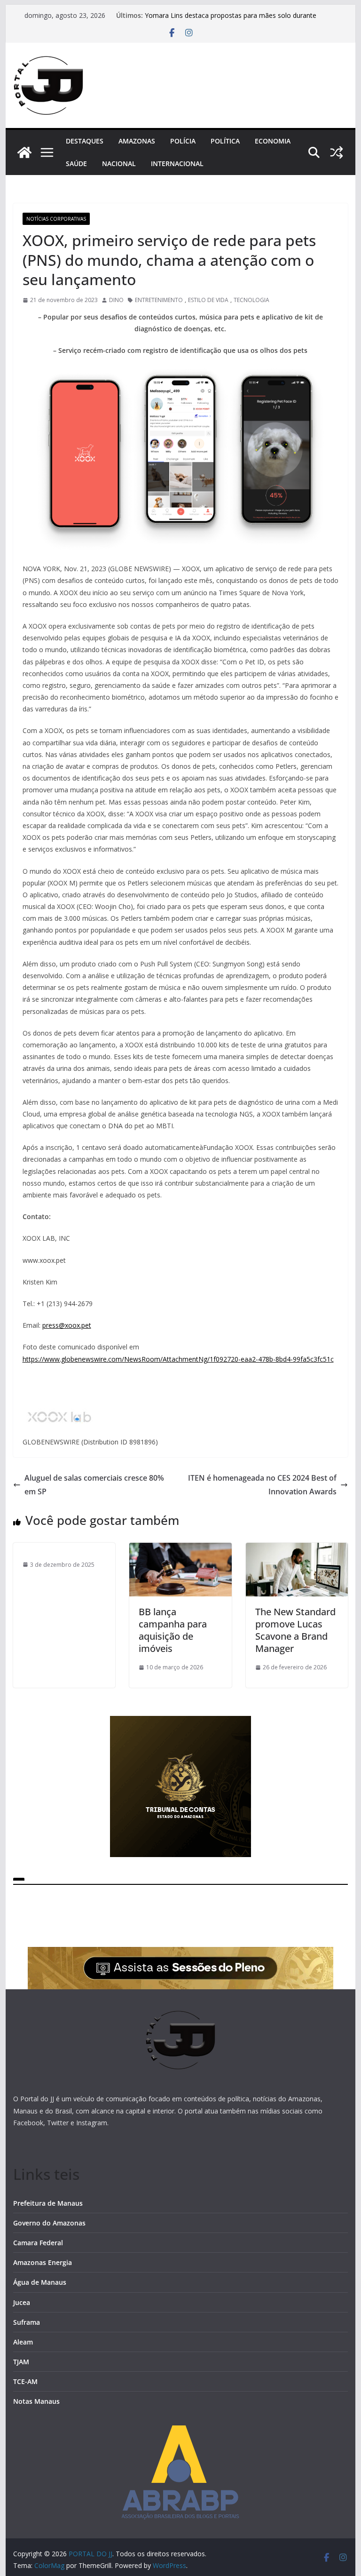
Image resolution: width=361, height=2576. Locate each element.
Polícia (183, 141)
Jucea (22, 2302)
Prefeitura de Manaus (48, 2203)
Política (225, 141)
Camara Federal (38, 2243)
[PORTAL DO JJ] (24, 152)
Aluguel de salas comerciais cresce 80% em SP (94, 1485)
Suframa (27, 2322)
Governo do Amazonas (49, 2223)
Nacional (119, 163)
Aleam (23, 2342)
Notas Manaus (36, 2401)
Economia (273, 141)
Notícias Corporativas (56, 219)
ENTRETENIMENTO (159, 300)
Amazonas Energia (43, 2262)
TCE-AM (25, 2381)
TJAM (21, 2362)
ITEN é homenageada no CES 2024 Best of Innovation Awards (262, 1485)
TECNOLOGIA (251, 300)
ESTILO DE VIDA (208, 300)
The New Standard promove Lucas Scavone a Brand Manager (295, 1630)
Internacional (177, 163)
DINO (116, 300)
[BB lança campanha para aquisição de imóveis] (180, 1549)
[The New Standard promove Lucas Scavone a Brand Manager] (297, 1549)
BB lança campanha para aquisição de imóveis (173, 1630)
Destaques (85, 141)
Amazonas (137, 141)
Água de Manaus (40, 2282)
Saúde (76, 163)
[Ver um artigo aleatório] (337, 152)
